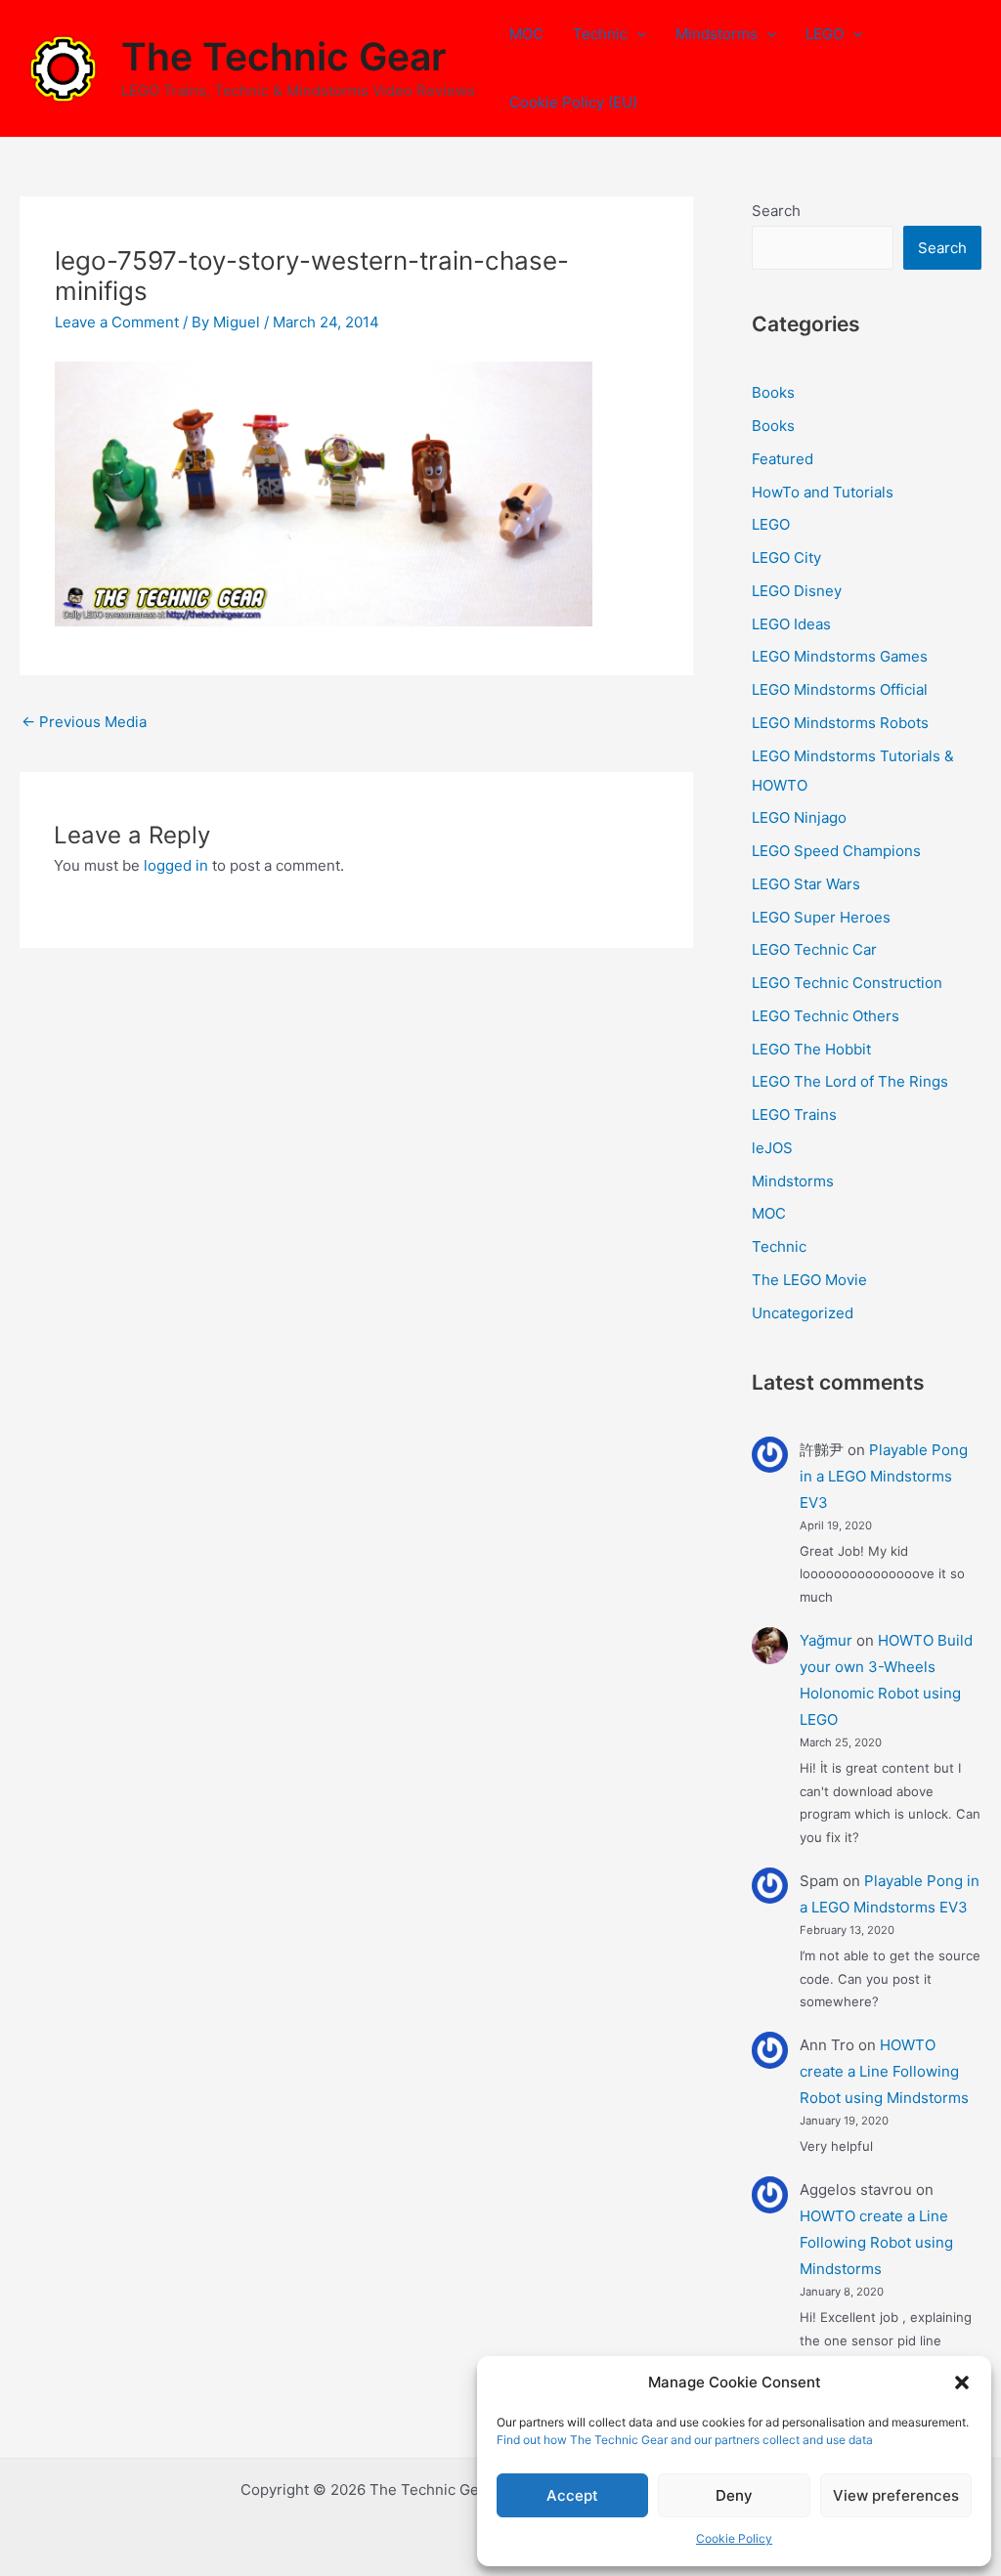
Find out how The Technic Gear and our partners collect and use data (685, 2440)
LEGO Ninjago (799, 817)
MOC (526, 34)
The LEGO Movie (809, 1280)
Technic (600, 34)
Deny (734, 2495)
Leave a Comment (117, 322)
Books (773, 392)
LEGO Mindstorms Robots (840, 723)
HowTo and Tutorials (823, 492)
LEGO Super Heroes (821, 917)
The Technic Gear (283, 56)
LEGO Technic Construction (847, 983)
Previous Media (84, 722)
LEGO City (786, 558)
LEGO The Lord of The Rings (850, 1081)
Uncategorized (803, 1313)
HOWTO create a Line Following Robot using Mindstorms (884, 2071)
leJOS (772, 1148)
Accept (572, 2495)
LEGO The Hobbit (811, 1049)
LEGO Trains (794, 1115)
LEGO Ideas (791, 624)
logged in (176, 865)
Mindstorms (717, 34)
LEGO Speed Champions (836, 851)
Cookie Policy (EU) (573, 102)
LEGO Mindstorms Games (840, 656)
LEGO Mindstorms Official (840, 689)
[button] (962, 2383)
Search (776, 211)
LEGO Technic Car (814, 949)
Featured (783, 459)
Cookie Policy (734, 2538)
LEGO (825, 34)
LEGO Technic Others (826, 1016)
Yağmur (826, 1640)
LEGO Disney (797, 591)
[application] (637, 34)
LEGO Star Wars (806, 884)
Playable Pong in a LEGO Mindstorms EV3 (884, 1476)
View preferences (896, 2495)
